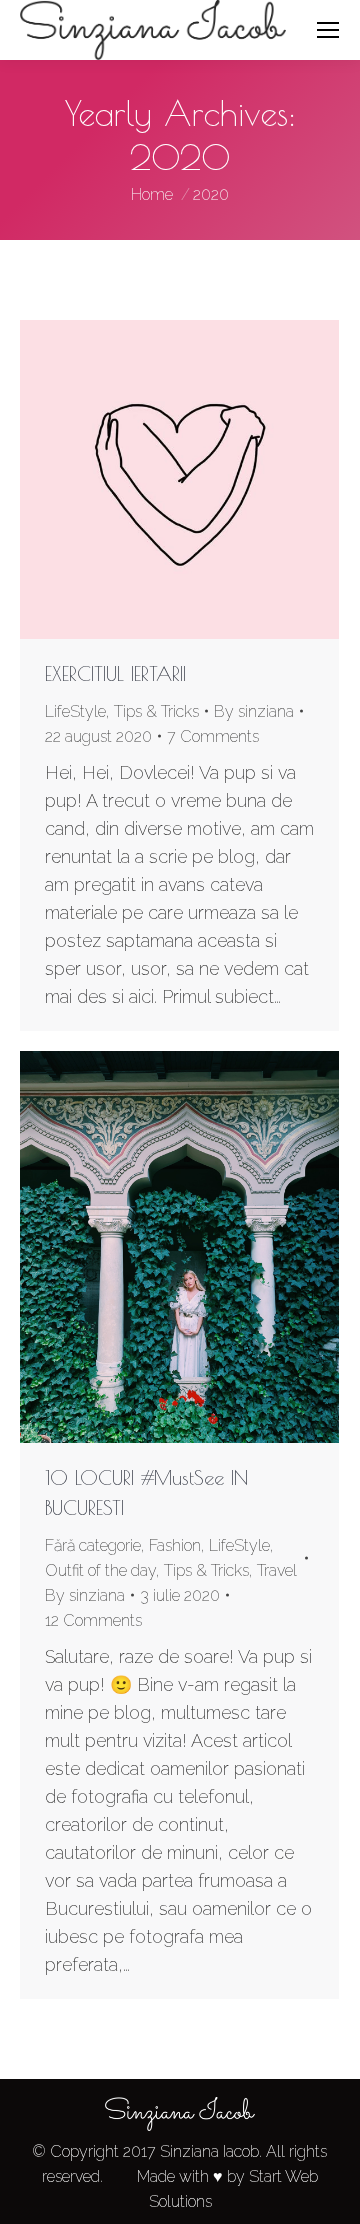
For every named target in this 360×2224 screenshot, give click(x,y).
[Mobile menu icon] (328, 30)
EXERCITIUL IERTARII (115, 673)
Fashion (175, 1545)
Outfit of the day (100, 1570)
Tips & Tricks (156, 711)
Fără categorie (93, 1545)
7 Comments (213, 736)
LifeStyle (75, 711)
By (254, 711)
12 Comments (93, 1620)
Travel (277, 1570)
